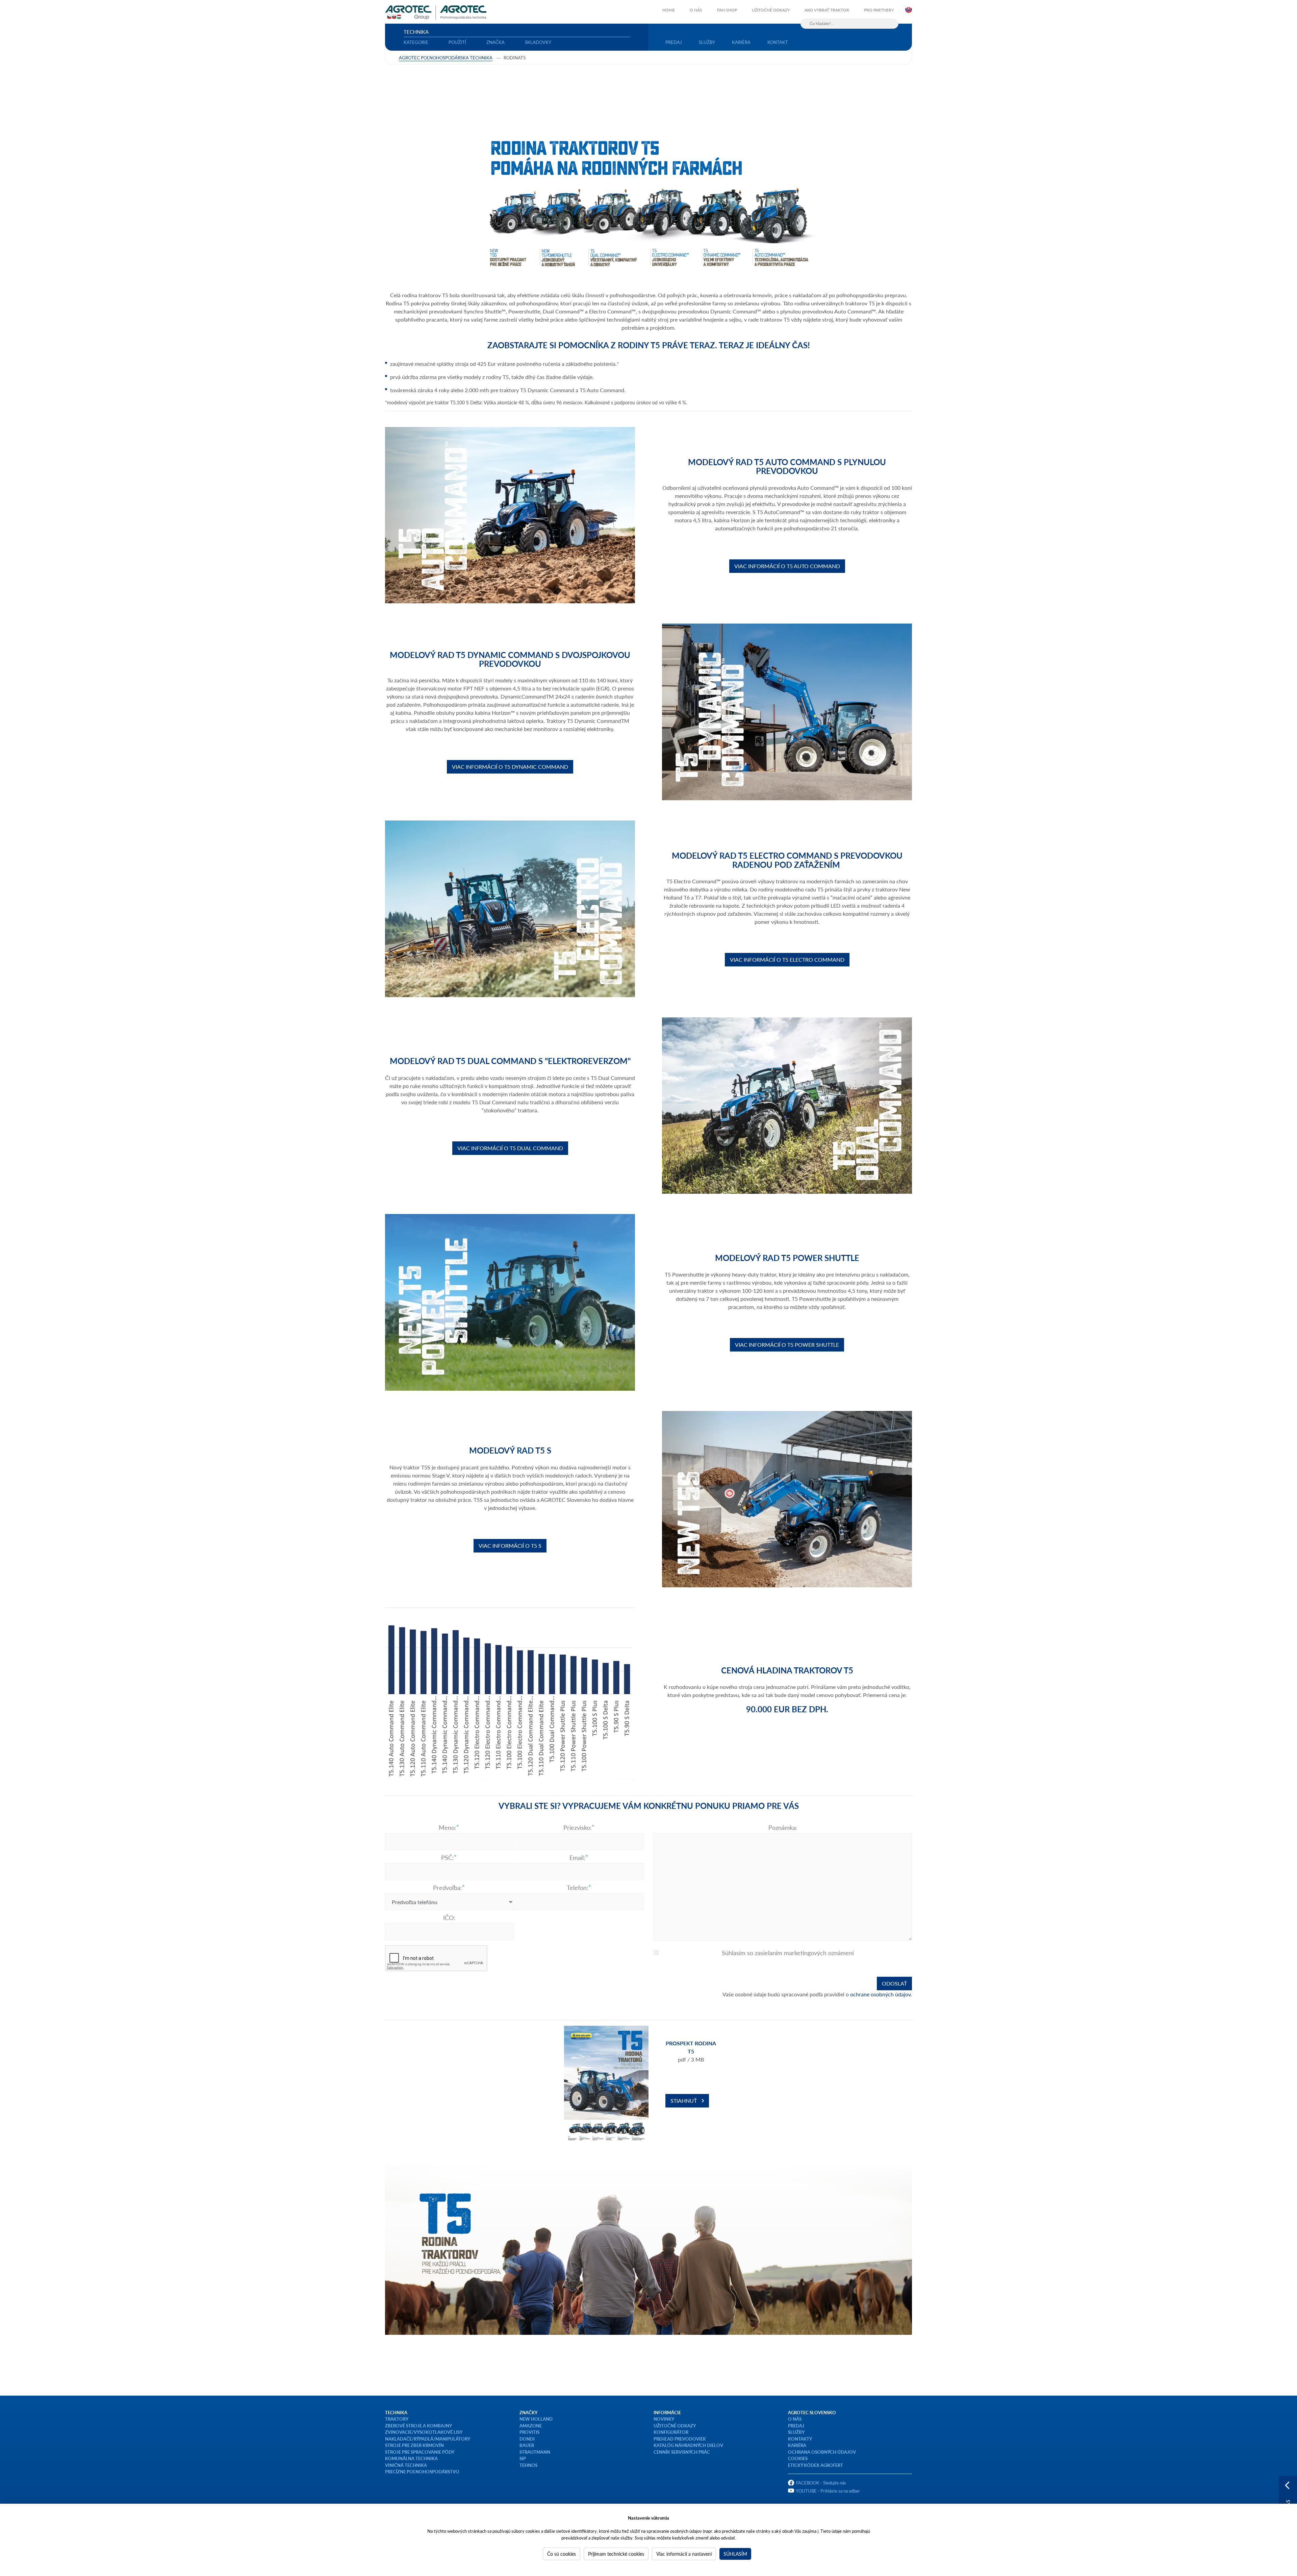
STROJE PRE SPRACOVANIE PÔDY (420, 2452)
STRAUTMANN (535, 2452)
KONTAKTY (800, 2439)
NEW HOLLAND (536, 2419)
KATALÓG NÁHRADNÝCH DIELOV (688, 2445)
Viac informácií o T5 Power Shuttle (787, 1345)
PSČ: (448, 1858)
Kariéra (741, 42)
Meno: (448, 1827)
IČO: (449, 1918)
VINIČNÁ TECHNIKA (406, 2465)
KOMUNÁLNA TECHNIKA (411, 2458)
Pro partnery (879, 10)
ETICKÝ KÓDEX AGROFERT (816, 2465)
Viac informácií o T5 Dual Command (510, 1148)
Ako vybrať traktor (827, 10)
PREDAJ (796, 2426)
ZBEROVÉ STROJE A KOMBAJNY (418, 2426)
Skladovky (538, 42)
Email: (577, 1858)
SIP (523, 2458)
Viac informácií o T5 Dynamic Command (510, 767)
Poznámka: (783, 1827)
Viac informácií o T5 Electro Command (787, 959)
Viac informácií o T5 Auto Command (787, 566)
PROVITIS (529, 2432)
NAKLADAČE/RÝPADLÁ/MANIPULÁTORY (428, 2439)
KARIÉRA (797, 2445)
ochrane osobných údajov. (881, 1994)
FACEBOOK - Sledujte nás (821, 2483)
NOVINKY (664, 2419)
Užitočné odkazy (771, 10)
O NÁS (795, 2419)
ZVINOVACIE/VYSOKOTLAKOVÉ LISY (424, 2432)
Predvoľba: (448, 1888)
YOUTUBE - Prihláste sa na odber (828, 2491)
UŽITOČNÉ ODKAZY (675, 2426)
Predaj (674, 42)
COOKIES (798, 2458)
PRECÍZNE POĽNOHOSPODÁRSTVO (422, 2471)
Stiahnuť (684, 2101)
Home (669, 10)
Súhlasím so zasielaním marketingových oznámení (788, 1953)
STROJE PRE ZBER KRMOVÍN (414, 2445)
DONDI (527, 2439)
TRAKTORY (397, 2419)
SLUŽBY (796, 2432)
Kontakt (778, 42)
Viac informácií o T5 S (510, 1546)
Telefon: (578, 1888)
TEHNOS (528, 2465)
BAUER (527, 2445)
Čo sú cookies (562, 2554)
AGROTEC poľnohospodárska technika (446, 58)
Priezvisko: (578, 1827)
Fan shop (727, 10)
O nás (696, 10)
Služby (707, 42)
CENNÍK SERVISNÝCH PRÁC (682, 2452)
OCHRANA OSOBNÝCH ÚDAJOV (822, 2452)
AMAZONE (531, 2426)
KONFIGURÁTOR (671, 2432)
